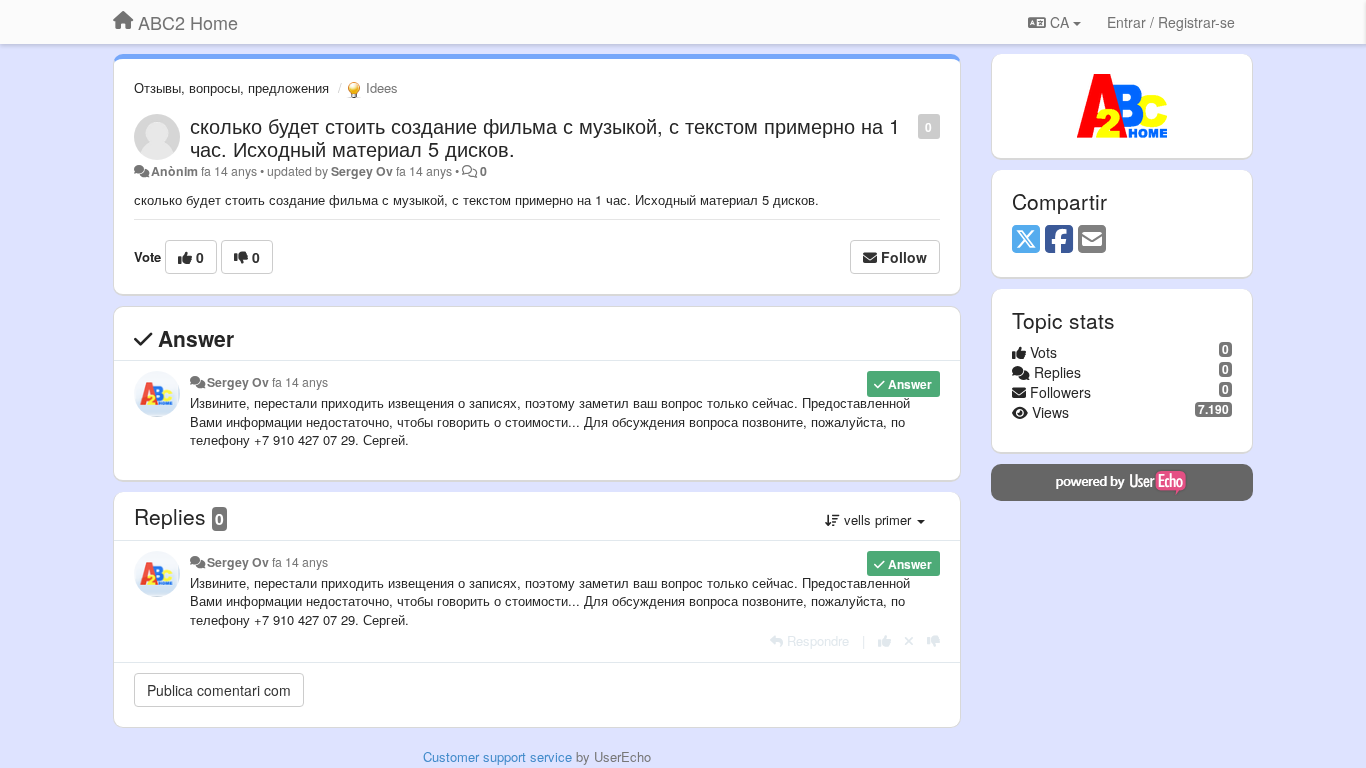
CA (1059, 22)
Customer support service (497, 756)
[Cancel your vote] (909, 640)
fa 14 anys (300, 382)
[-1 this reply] (933, 640)
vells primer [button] (877, 519)
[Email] (1092, 240)
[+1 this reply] (884, 640)
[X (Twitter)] (1026, 240)
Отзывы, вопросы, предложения (231, 87)
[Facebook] (1059, 240)
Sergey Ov (362, 171)
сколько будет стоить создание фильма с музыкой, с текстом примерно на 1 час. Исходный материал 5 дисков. (545, 137)
